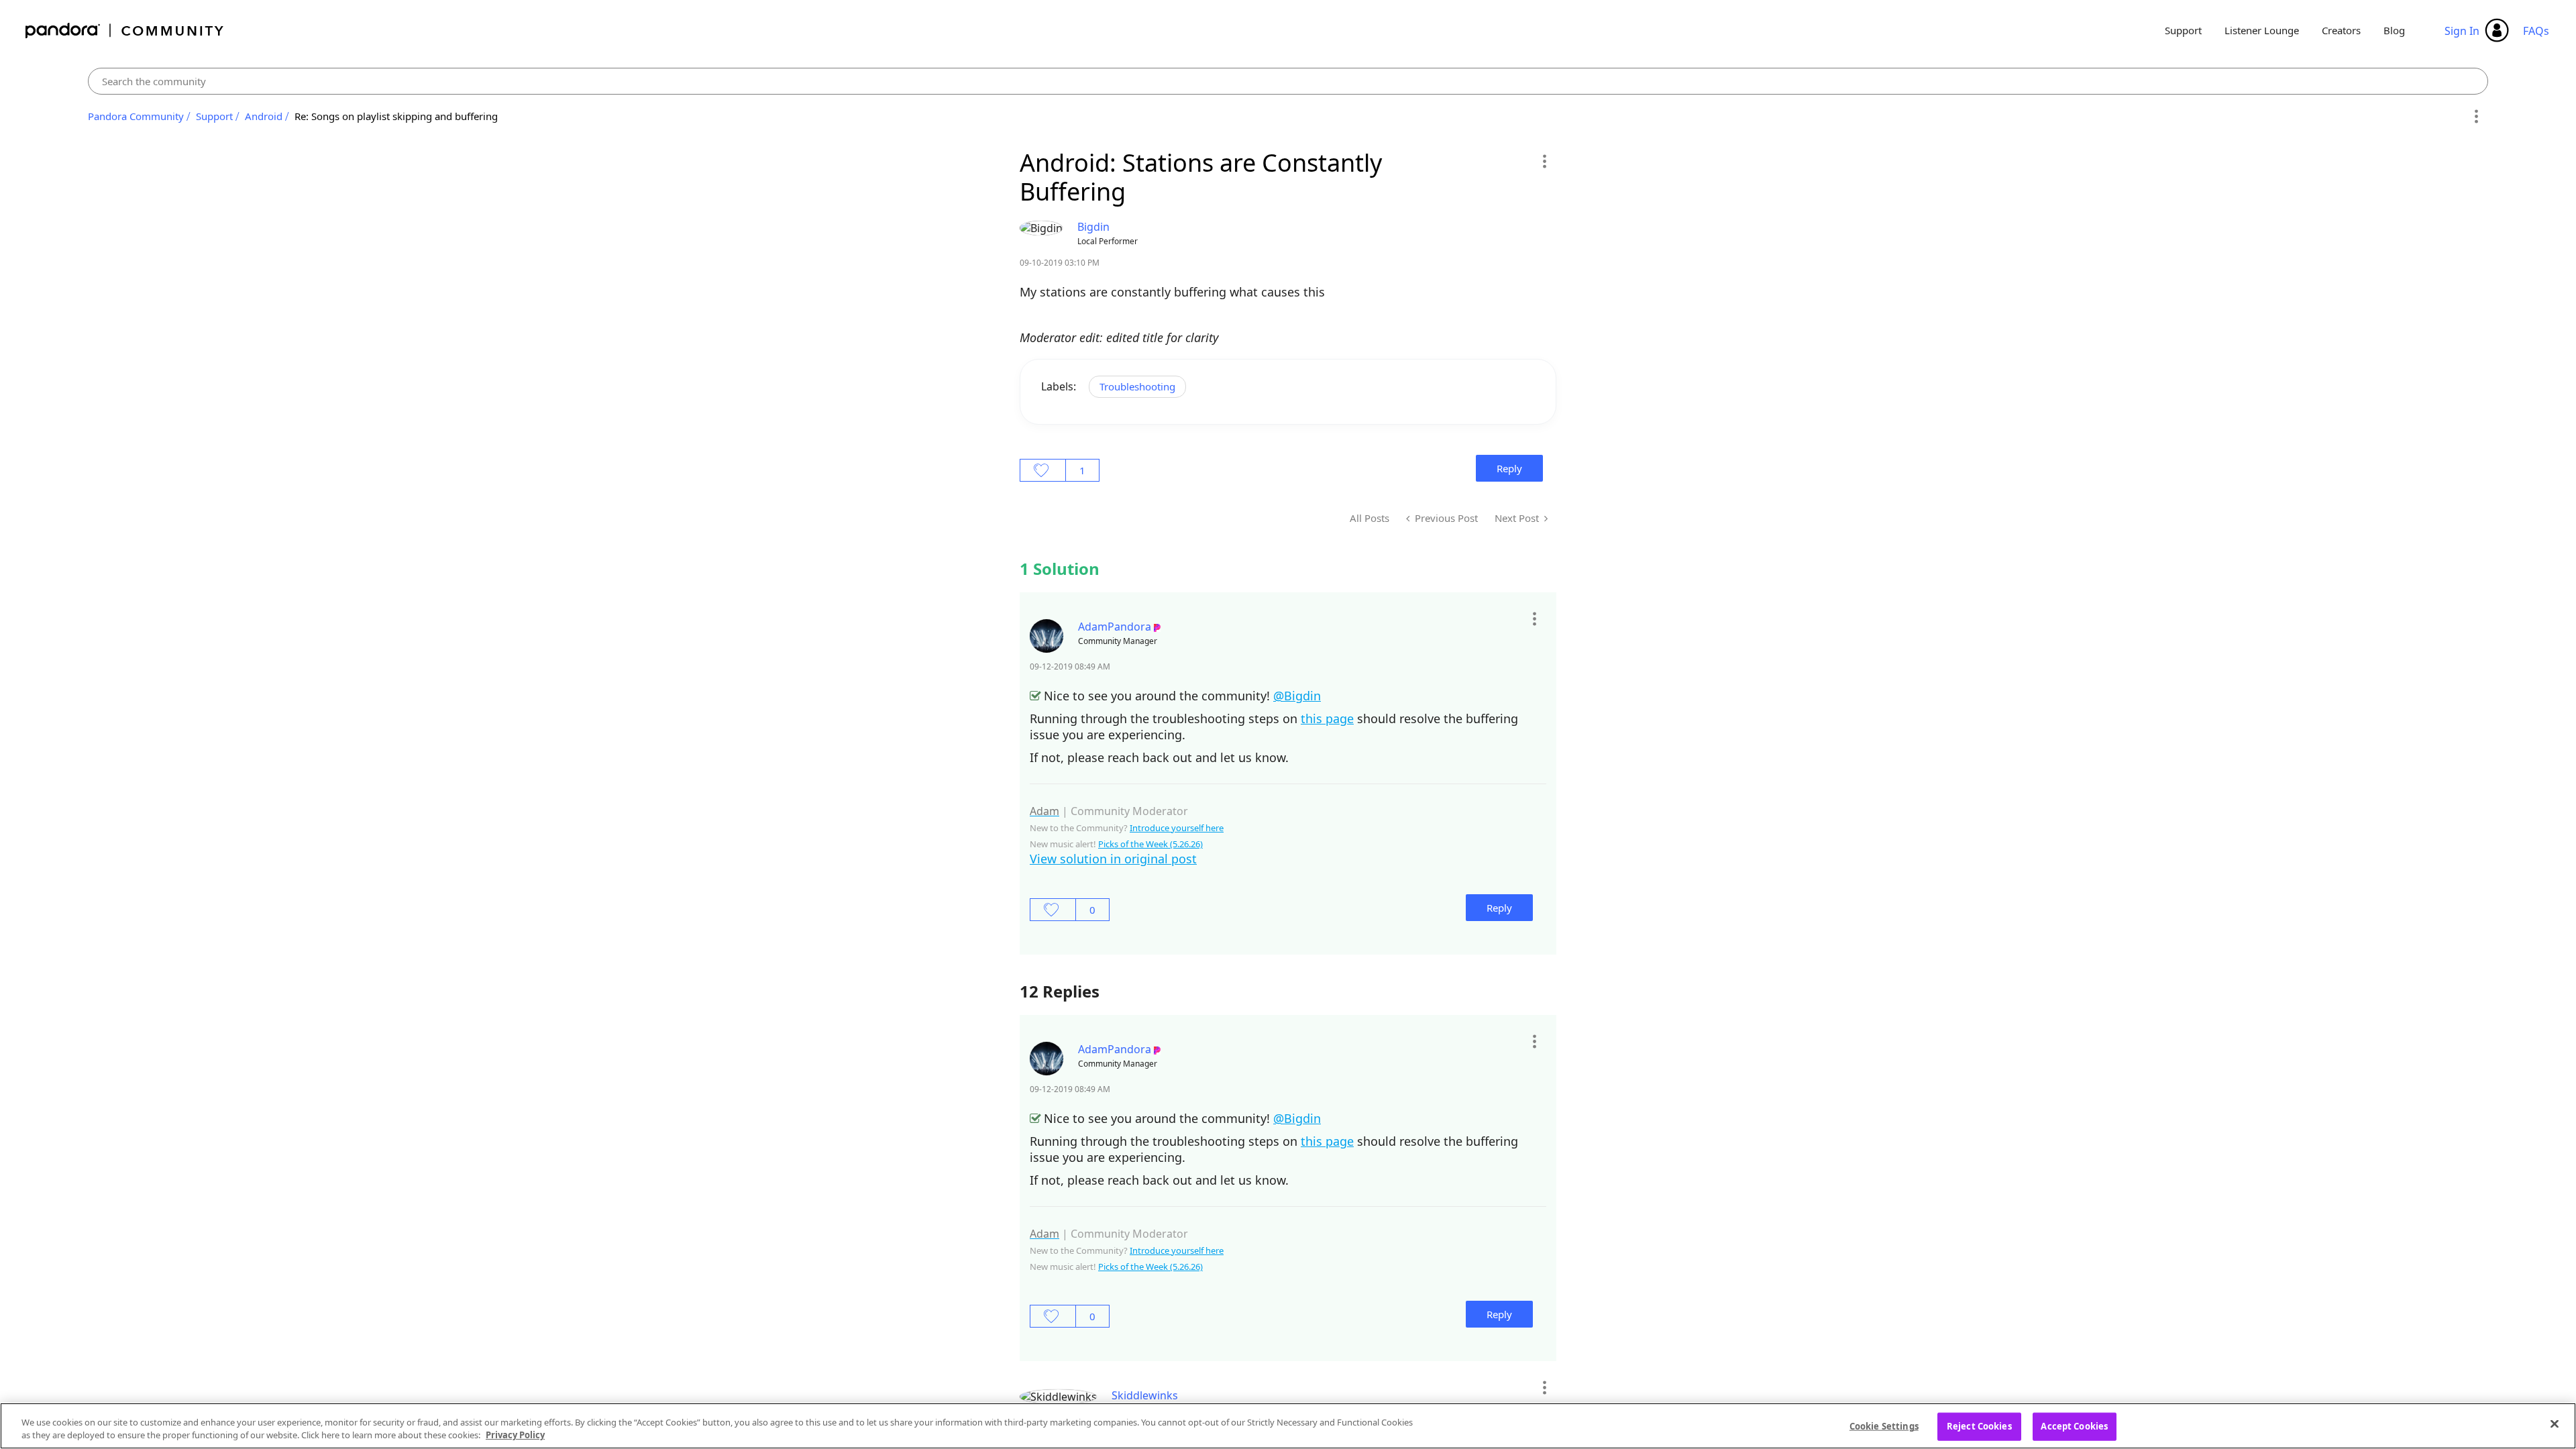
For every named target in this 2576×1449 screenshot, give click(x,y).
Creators (2341, 30)
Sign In (2462, 31)
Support (2183, 30)
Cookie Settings (1884, 1426)
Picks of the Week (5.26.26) (1150, 844)
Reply (1509, 468)
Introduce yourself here (1177, 828)
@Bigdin (1297, 696)
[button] (1544, 161)
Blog (2394, 30)
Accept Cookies (2074, 1426)
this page (1327, 718)
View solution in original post (1113, 859)
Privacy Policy (515, 1435)
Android (264, 116)
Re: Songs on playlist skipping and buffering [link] (396, 116)
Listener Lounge (2262, 30)
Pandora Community (125, 31)
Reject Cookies (1979, 1426)
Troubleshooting (1137, 386)
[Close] (2555, 1424)
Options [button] (2476, 117)
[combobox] (1288, 81)
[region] (1288, 1426)
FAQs (2536, 31)
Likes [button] (1043, 470)
